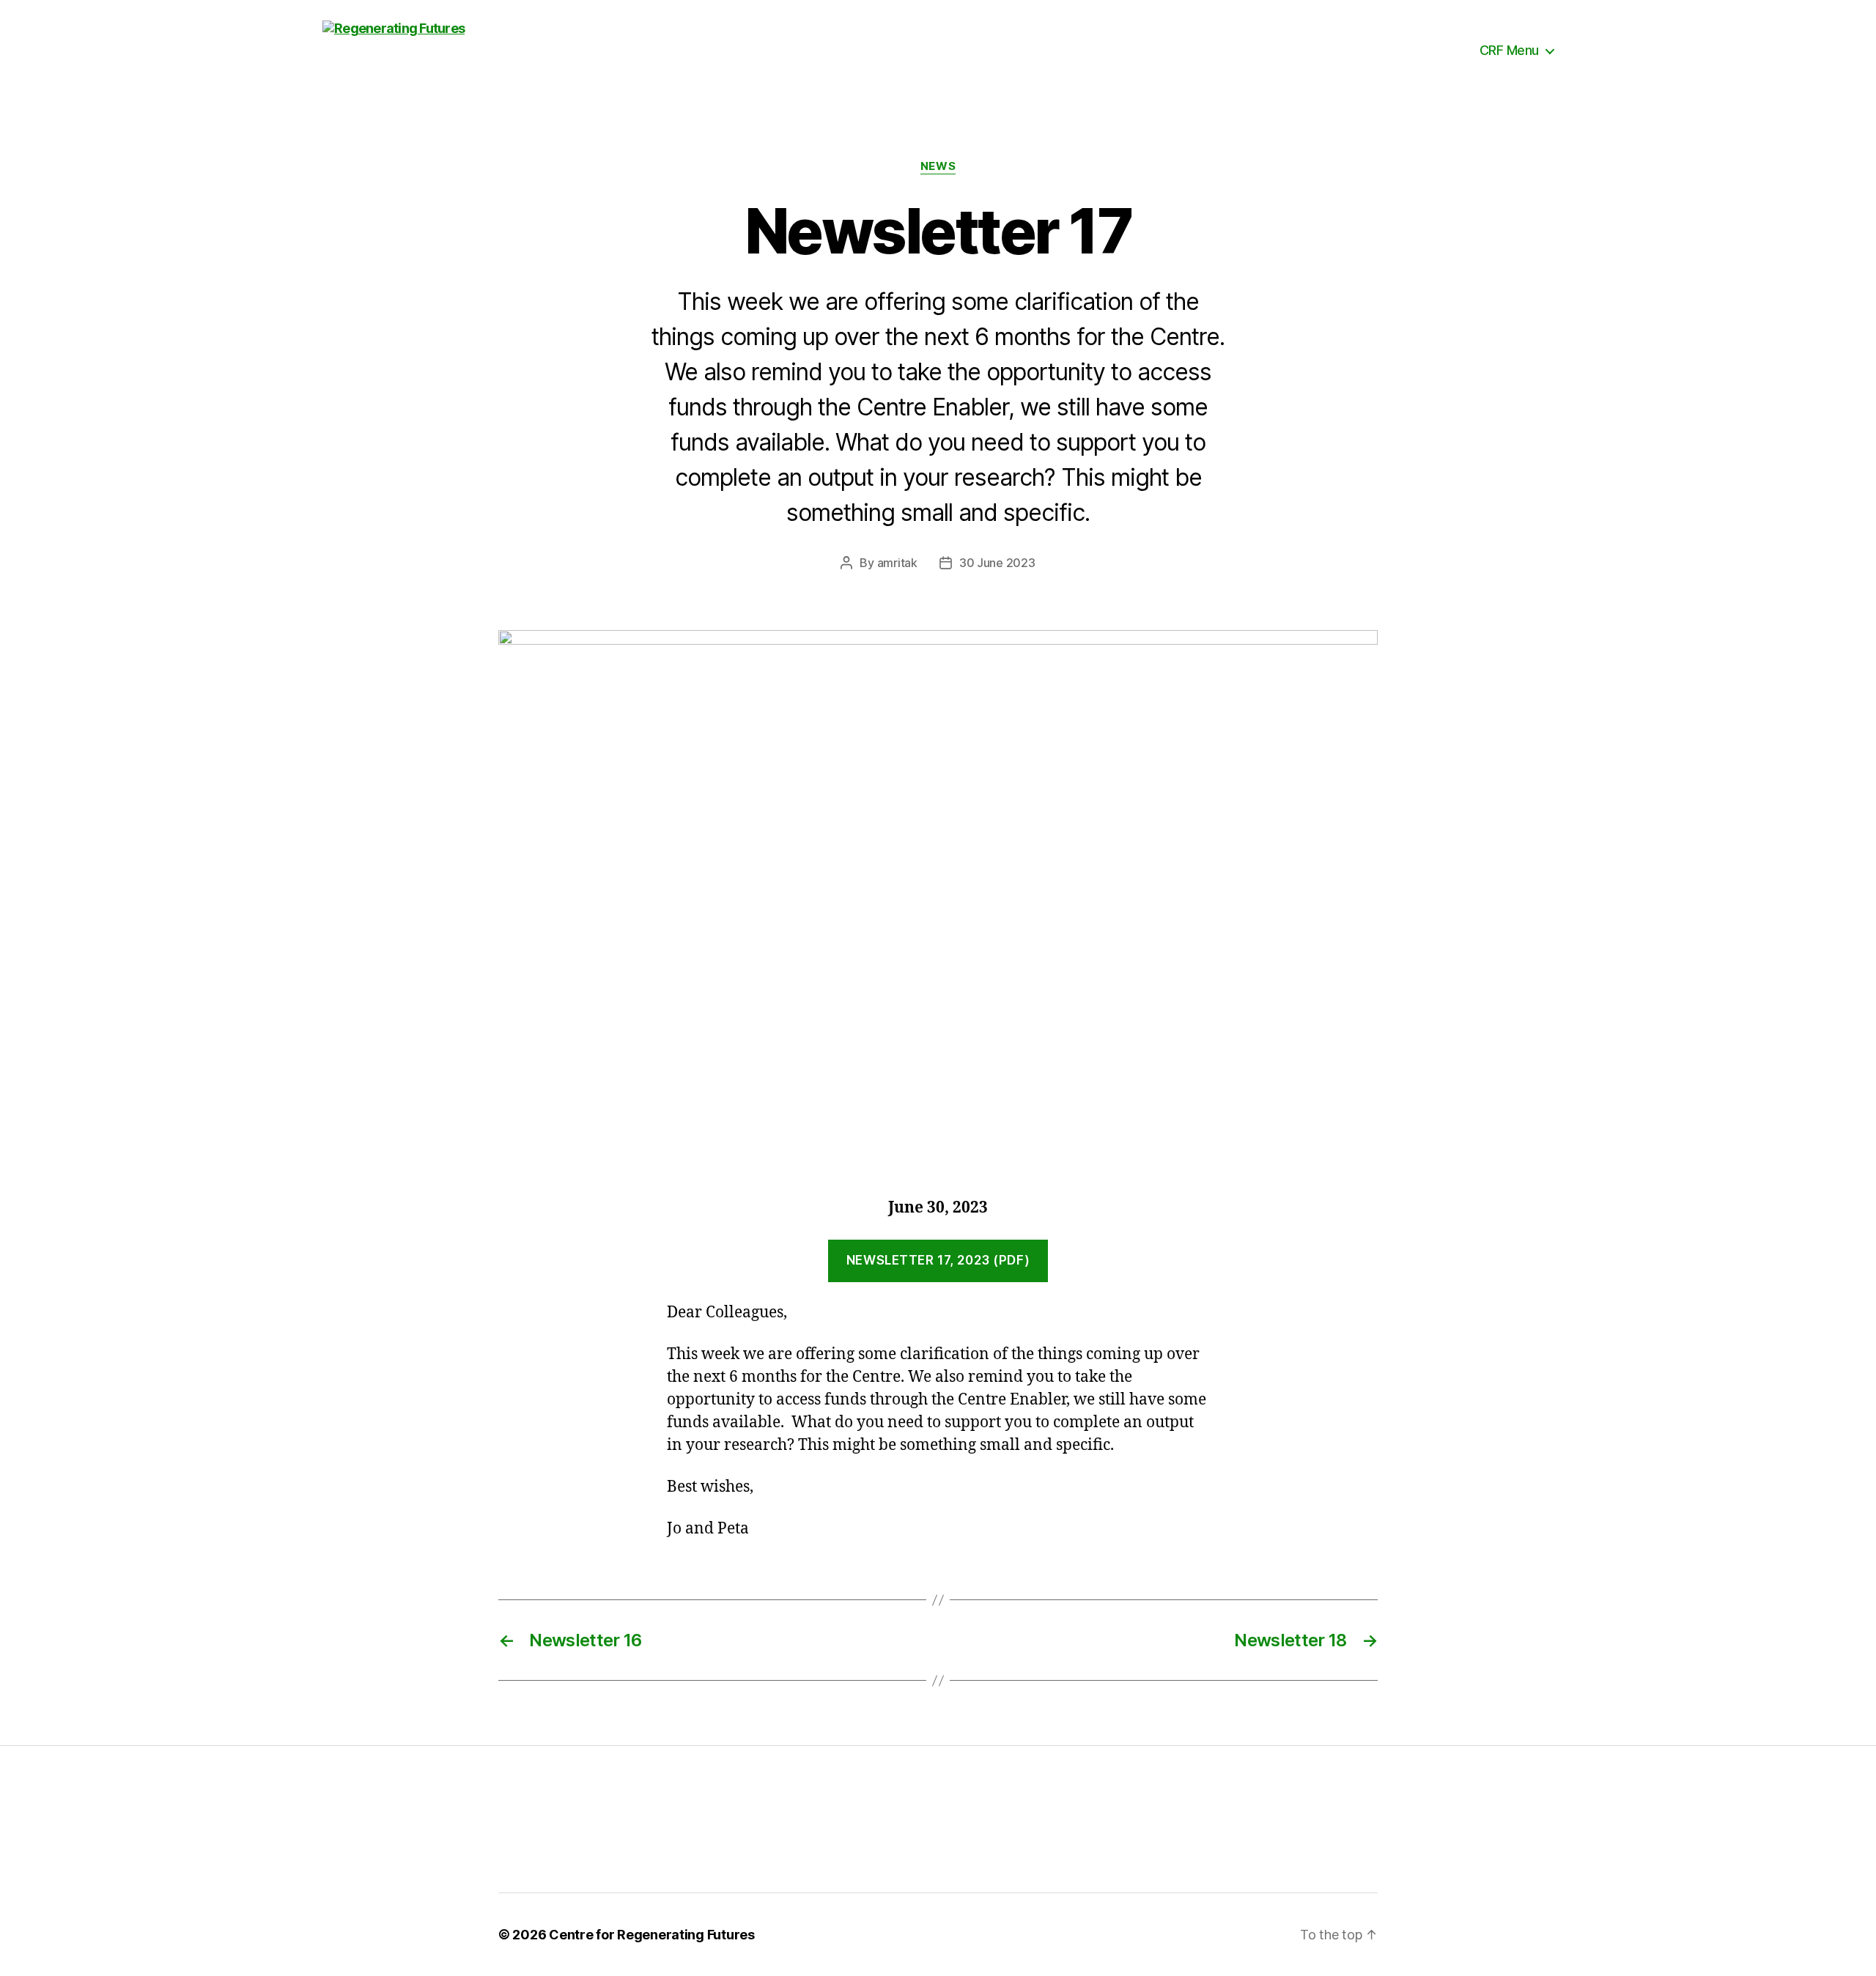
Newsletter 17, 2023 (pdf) (938, 1260)
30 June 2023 (997, 563)
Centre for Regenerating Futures (652, 1935)
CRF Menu (1509, 50)
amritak (897, 563)
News (938, 166)
